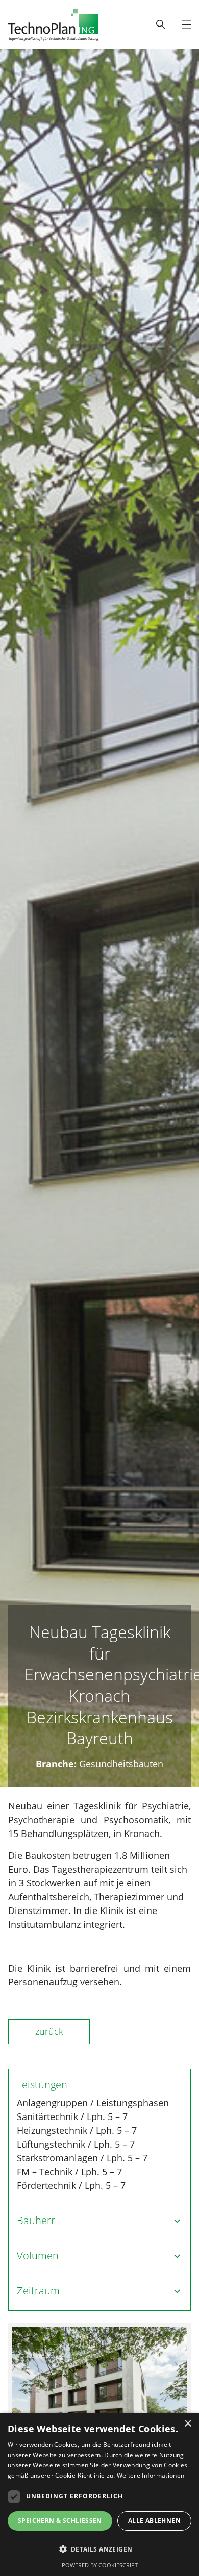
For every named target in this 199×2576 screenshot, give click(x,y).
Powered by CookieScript (100, 2565)
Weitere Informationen (151, 2475)
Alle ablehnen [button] (154, 2521)
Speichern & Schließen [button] (60, 2521)
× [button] (188, 2424)
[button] (99, 2549)
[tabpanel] (99, 2389)
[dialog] (99, 2494)
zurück (49, 2031)
